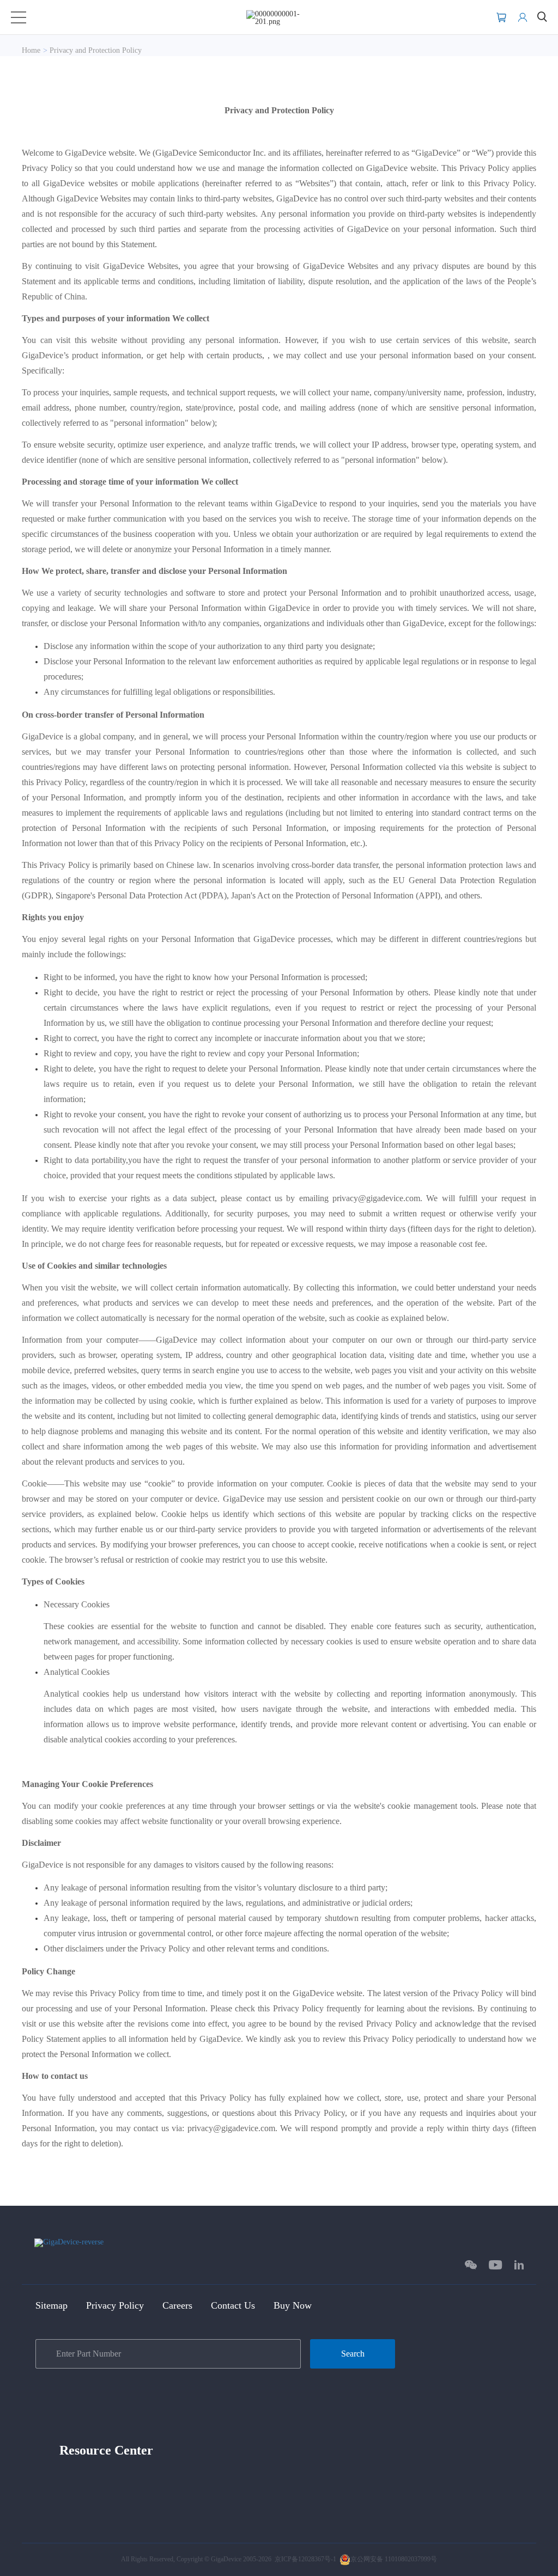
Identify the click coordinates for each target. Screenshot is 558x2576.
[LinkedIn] (519, 2265)
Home (31, 50)
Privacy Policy (115, 2305)
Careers (177, 2305)
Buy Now (293, 2305)
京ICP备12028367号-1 (305, 2559)
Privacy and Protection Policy (96, 50)
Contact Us (233, 2305)
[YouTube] (496, 2265)
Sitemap (51, 2305)
